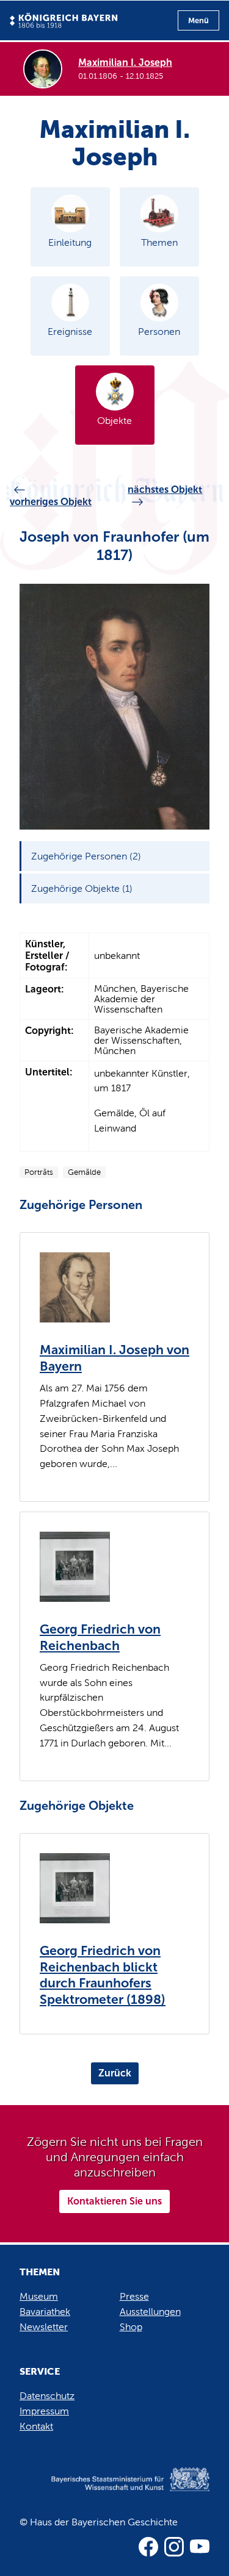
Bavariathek (45, 2312)
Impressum (44, 2411)
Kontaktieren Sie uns (114, 2201)
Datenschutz (47, 2396)
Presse (134, 2296)
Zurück (115, 2073)
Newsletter (44, 2327)
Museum (39, 2296)
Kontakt (36, 2426)
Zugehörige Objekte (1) (82, 888)
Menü (198, 20)
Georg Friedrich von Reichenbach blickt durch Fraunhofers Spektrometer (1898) (103, 1975)
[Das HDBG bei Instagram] (174, 2547)
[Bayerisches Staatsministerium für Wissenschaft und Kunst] (114, 2492)
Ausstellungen (150, 2312)
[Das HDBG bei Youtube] (200, 2547)
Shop (131, 2327)
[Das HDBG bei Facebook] (148, 2547)
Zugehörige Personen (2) (86, 856)
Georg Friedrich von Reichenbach (100, 1638)
